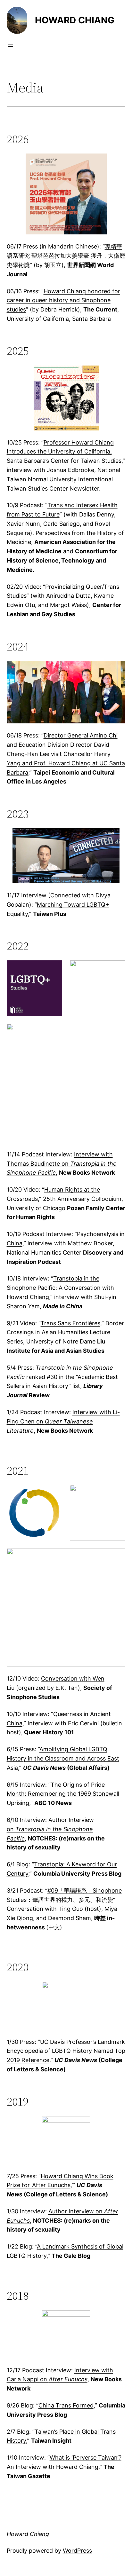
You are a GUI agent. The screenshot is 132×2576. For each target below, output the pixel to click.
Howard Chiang (75, 20)
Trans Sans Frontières (70, 1323)
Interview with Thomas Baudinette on (62, 1164)
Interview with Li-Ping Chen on (63, 1421)
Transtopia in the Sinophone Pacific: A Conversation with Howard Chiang (60, 1288)
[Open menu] (11, 45)
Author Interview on (50, 1829)
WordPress (77, 2551)
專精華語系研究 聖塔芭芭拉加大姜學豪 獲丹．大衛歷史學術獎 (66, 256)
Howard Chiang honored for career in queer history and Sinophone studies (63, 300)
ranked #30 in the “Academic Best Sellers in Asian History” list (62, 1377)
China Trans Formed (66, 2405)
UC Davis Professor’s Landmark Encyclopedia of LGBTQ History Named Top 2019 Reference (66, 2051)
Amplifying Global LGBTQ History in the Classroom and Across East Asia (63, 1758)
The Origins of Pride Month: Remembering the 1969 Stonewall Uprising (63, 1794)
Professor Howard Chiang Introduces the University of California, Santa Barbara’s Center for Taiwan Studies (64, 452)
